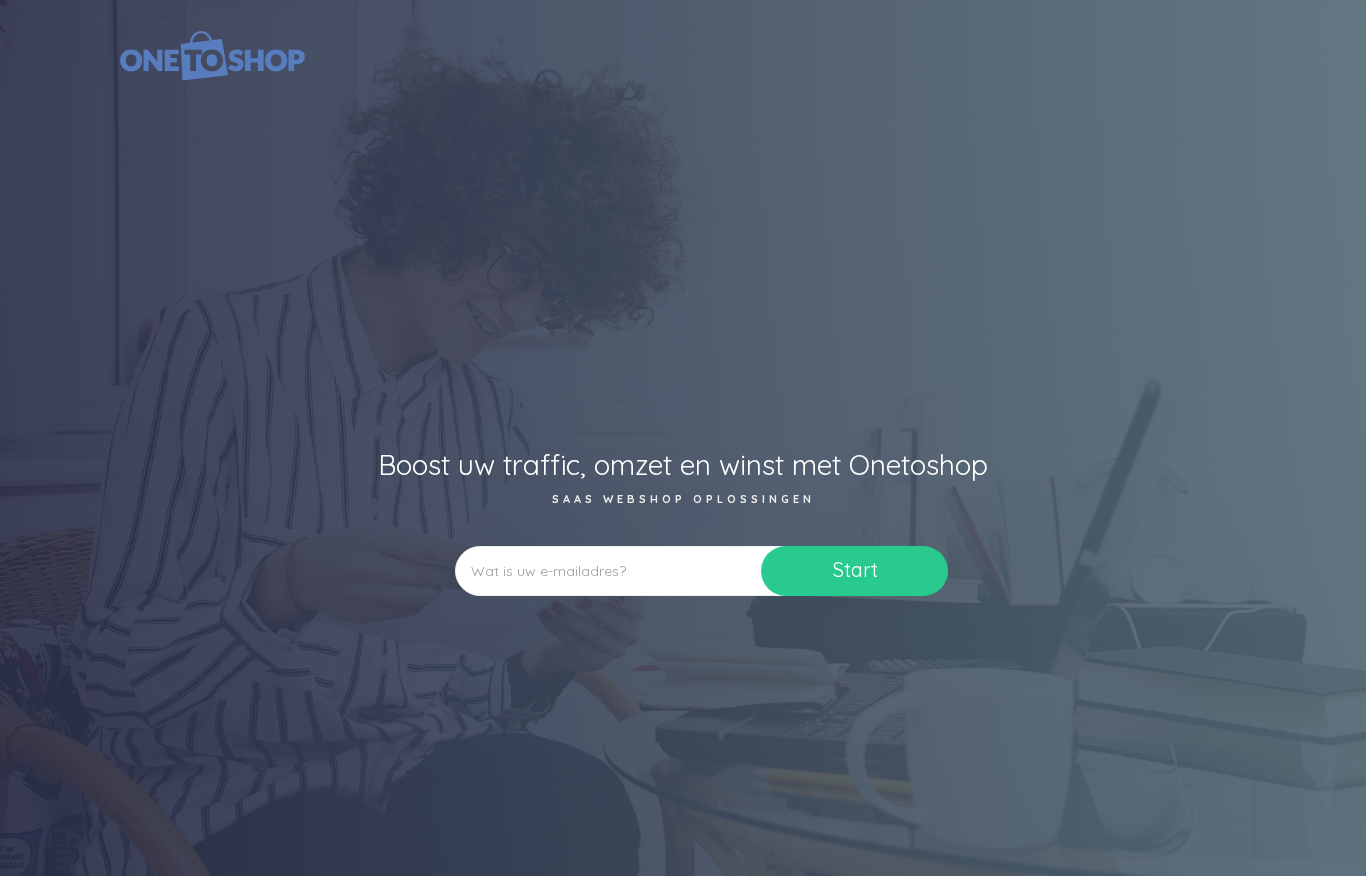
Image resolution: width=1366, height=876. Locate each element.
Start (855, 569)
